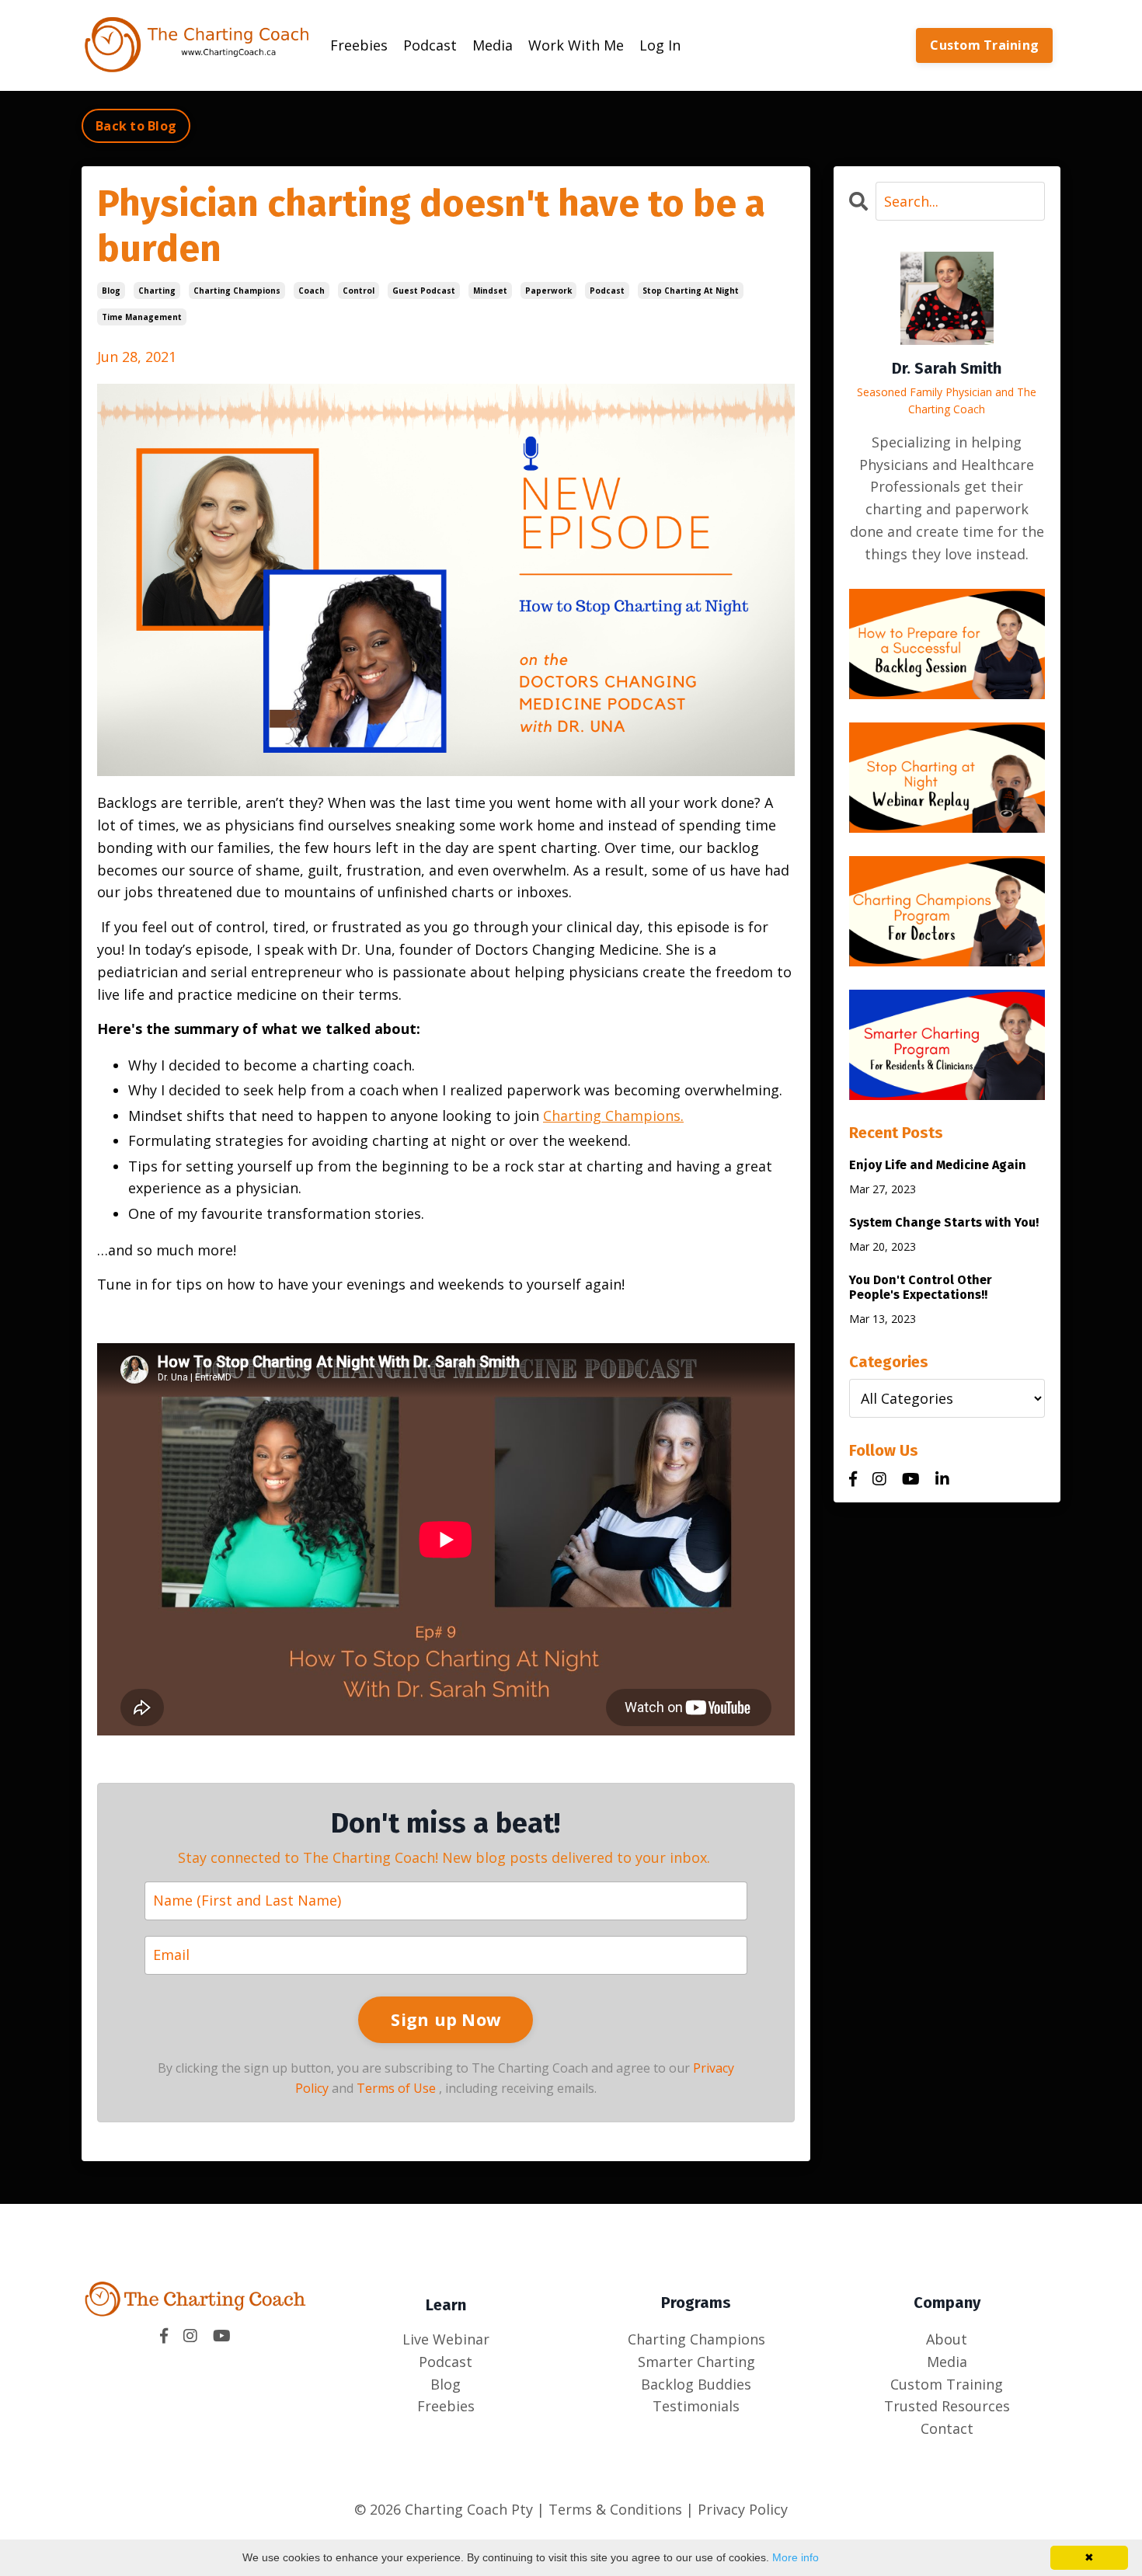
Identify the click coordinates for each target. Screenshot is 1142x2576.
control (359, 291)
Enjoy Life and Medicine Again (938, 1165)
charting (157, 291)
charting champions (237, 291)
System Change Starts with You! (944, 1222)
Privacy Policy (743, 2509)
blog (111, 291)
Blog (446, 2384)
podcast (607, 291)
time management (142, 317)
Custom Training (984, 45)
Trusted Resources (947, 2406)
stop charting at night (691, 291)
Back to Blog (136, 126)
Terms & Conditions (613, 2509)
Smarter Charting (696, 2362)
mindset (490, 291)
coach (312, 291)
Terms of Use (396, 2088)
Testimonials (696, 2406)
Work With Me (576, 45)
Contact (947, 2428)
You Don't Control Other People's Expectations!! (921, 1287)
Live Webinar (446, 2339)
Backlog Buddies (696, 2384)
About (947, 2339)
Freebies (359, 45)
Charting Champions (696, 2339)
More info (796, 2557)
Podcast (430, 45)
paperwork (548, 291)
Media (493, 45)
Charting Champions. (613, 1116)
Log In (660, 45)
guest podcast (424, 291)
